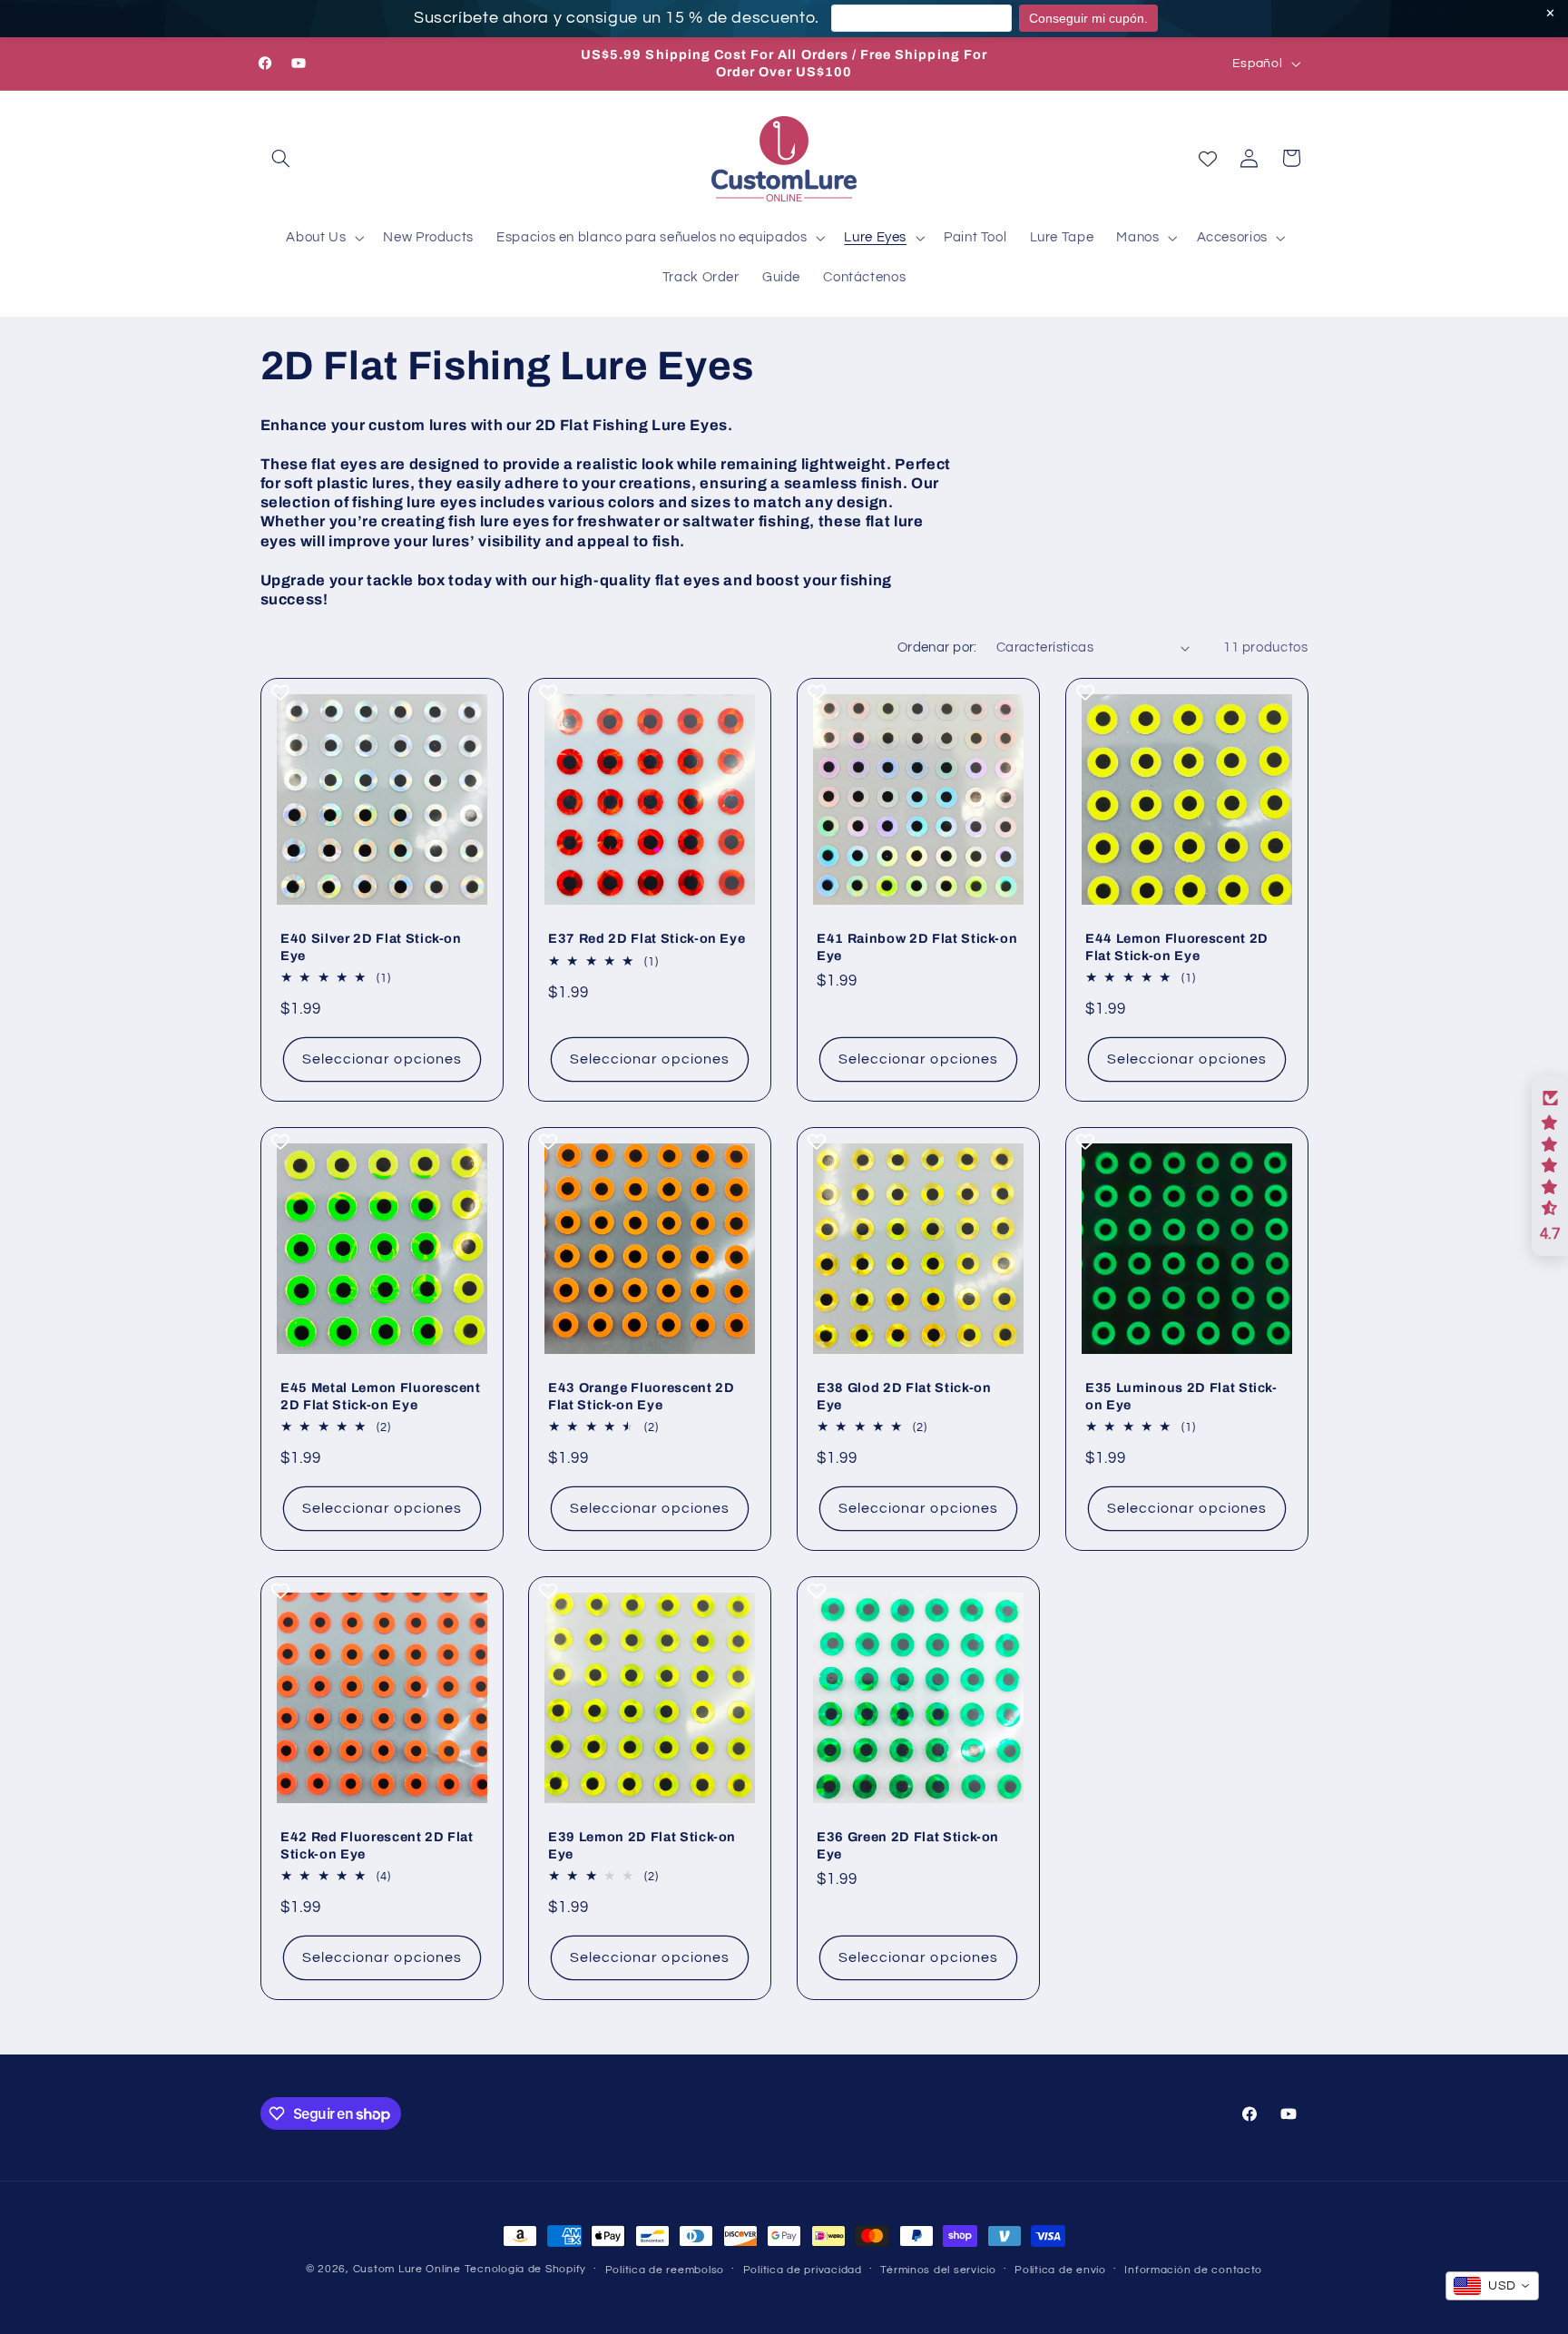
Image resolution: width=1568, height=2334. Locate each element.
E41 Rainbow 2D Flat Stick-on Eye (917, 946)
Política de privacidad (803, 2270)
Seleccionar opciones (381, 1059)
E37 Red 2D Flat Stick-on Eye (647, 938)
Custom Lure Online (407, 2269)
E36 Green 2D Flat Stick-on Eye (908, 1845)
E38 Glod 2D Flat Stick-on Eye (904, 1396)
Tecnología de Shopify (525, 2269)
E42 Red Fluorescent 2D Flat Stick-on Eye (377, 1845)
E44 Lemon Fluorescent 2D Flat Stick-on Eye (1177, 946)
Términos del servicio (938, 2270)
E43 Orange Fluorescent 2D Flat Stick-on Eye (642, 1396)
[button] (281, 158)
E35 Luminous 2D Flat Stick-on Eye (1181, 1396)
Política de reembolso (665, 2270)
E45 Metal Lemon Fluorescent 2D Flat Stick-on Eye (381, 1396)
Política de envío (1060, 2270)
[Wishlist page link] (1208, 159)
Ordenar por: (937, 647)
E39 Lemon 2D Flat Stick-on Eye (642, 1845)
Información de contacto (1193, 2270)
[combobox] (1492, 2286)
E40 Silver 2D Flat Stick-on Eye (371, 946)
